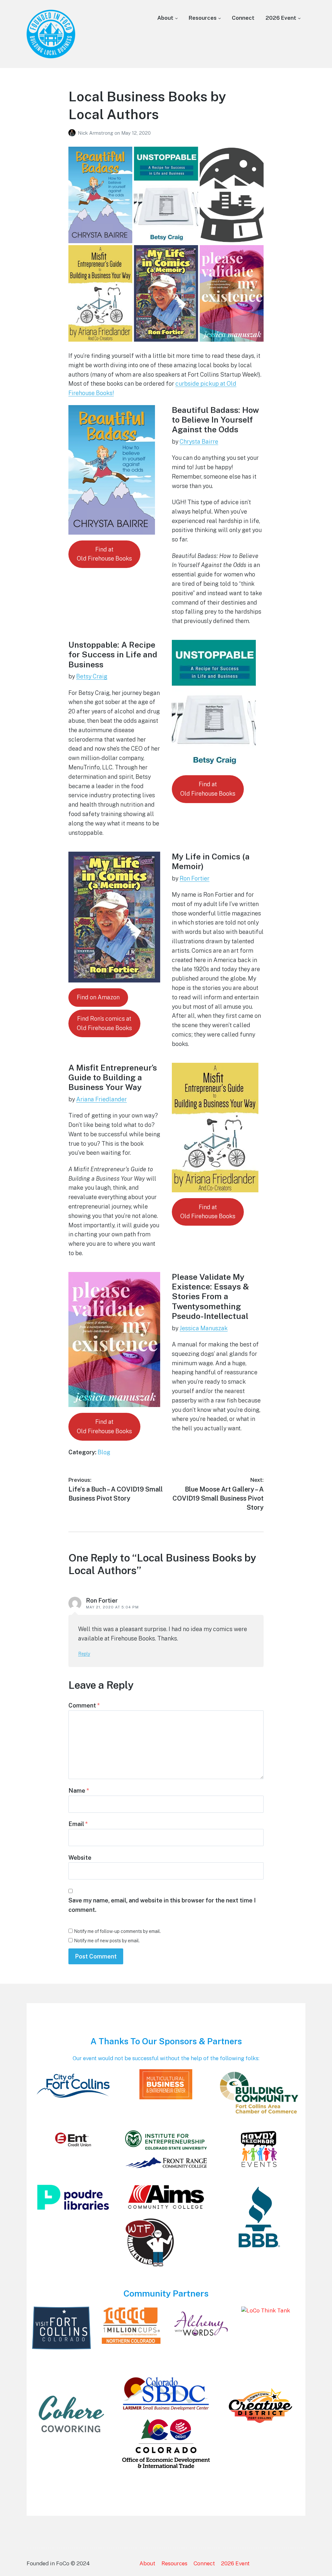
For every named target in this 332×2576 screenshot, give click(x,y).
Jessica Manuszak (204, 1328)
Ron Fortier (195, 878)
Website (80, 1858)
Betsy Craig (92, 676)
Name (79, 1791)
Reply (84, 1654)
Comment (84, 1705)
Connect (243, 18)
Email (78, 1824)
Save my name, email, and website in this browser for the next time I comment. (162, 1905)
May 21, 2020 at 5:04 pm (112, 1607)
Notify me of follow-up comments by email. (117, 1931)
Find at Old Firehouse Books (208, 789)
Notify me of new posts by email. (107, 1941)
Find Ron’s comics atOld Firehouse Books (104, 1023)
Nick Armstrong (96, 133)
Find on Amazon (98, 997)
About (165, 18)
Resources (203, 18)
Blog (104, 1452)
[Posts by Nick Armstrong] (73, 133)
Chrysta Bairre (199, 442)
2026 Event (281, 18)
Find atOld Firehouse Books (104, 554)
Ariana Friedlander (101, 1099)
